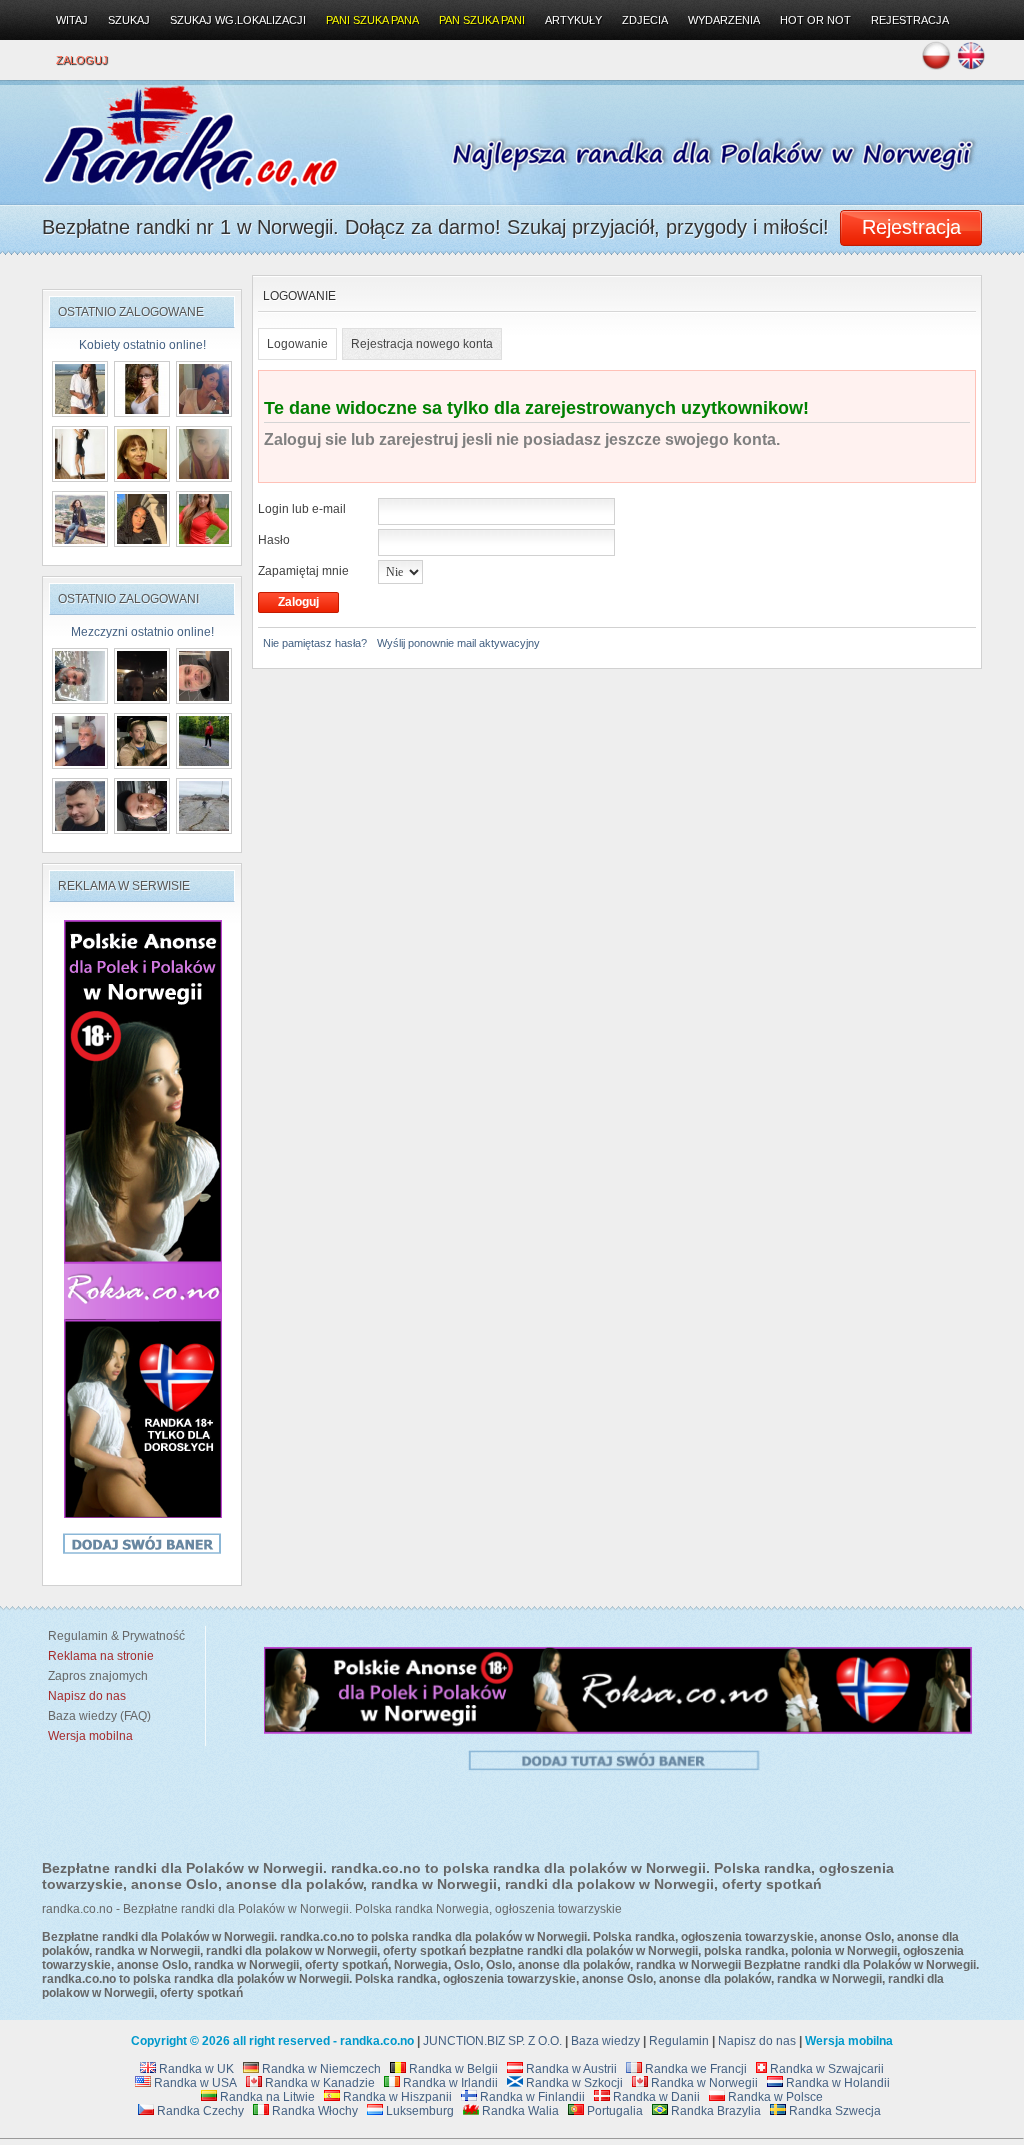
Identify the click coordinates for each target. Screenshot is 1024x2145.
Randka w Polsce (774, 2097)
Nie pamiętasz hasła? (315, 643)
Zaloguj (82, 60)
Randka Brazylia (714, 2111)
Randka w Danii (655, 2097)
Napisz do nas (757, 2041)
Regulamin (679, 2041)
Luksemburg (418, 2111)
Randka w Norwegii (703, 2083)
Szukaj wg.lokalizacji (238, 20)
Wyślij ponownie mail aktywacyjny (458, 643)
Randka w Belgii (452, 2069)
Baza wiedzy (605, 2041)
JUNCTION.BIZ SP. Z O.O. (492, 2041)
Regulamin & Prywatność (113, 1636)
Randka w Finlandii (531, 2097)
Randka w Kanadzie (318, 2083)
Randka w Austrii (570, 2069)
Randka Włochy (313, 2111)
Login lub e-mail (302, 509)
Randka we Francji (694, 2069)
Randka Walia (519, 2111)
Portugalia (613, 2111)
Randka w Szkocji (573, 2083)
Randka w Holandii (836, 2083)
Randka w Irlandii (449, 2083)
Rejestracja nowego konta (422, 344)
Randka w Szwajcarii (825, 2069)
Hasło (274, 540)
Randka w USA (194, 2083)
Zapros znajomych (98, 1676)
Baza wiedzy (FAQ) (96, 1716)
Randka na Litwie (266, 2097)
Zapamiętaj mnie (303, 571)
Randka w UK (195, 2069)
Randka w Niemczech (320, 2069)
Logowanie (297, 344)
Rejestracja (910, 20)
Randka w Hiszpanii (396, 2097)
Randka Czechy (199, 2111)
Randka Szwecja (833, 2111)
